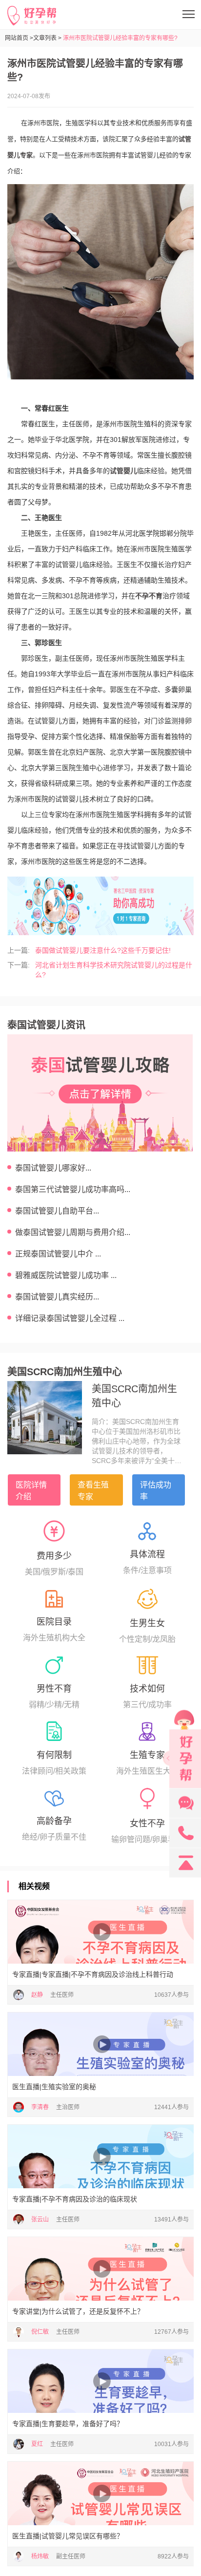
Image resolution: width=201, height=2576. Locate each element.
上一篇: (19, 950)
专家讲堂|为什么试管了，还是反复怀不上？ (78, 2311)
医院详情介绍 (31, 1491)
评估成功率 (156, 1491)
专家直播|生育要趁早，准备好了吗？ (68, 2424)
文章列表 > (47, 38)
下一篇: (19, 965)
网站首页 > (19, 38)
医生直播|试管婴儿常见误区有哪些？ (68, 2536)
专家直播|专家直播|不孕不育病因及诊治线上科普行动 (93, 1974)
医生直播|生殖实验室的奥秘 (54, 2087)
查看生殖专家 (93, 1491)
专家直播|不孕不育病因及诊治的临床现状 (75, 2199)
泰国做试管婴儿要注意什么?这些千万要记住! (103, 950)
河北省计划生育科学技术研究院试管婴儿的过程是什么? (114, 970)
